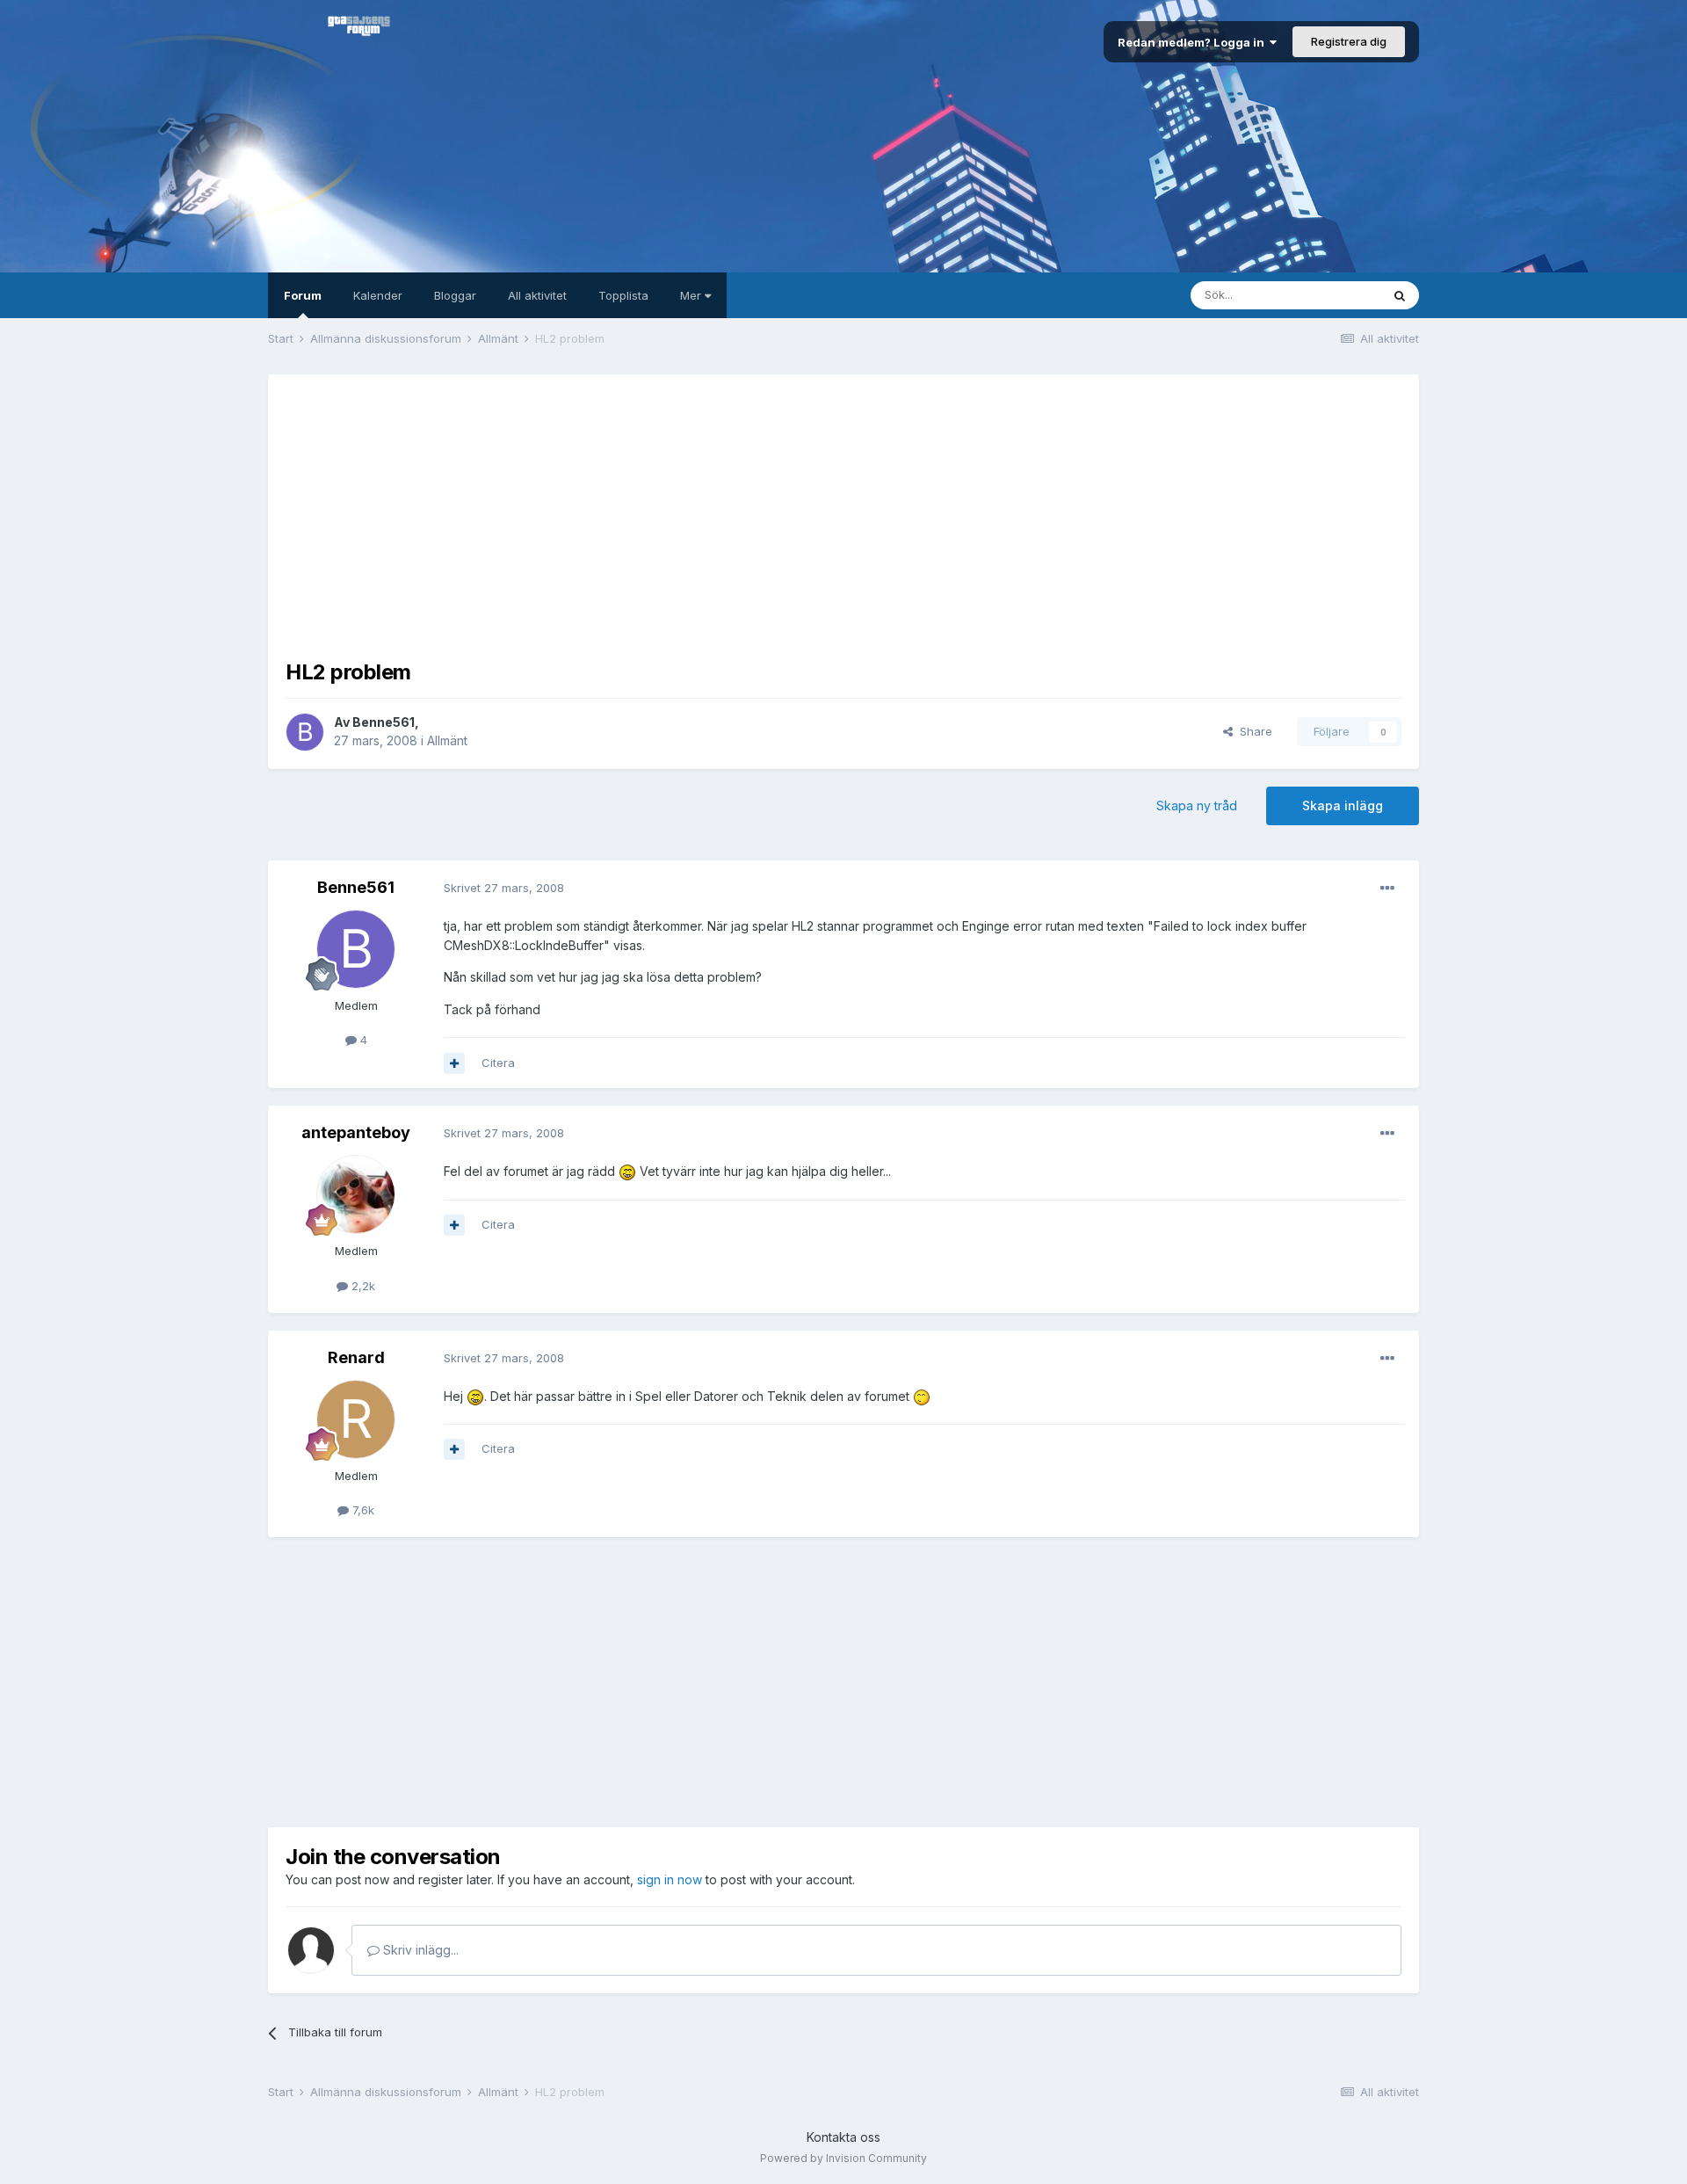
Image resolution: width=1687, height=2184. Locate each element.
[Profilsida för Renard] (356, 1419)
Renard (356, 1357)
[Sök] (1400, 295)
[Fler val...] (1387, 889)
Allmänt (447, 740)
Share (1253, 731)
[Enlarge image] (627, 1171)
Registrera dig (1349, 41)
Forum (303, 295)
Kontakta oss (843, 2137)
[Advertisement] (843, 515)
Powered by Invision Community (843, 2158)
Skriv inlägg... (419, 1950)
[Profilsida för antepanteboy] (356, 1194)
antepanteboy (356, 1132)
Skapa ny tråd (1197, 805)
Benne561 (384, 722)
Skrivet (504, 888)
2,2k (362, 1286)
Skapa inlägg (1343, 805)
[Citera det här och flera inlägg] (454, 1063)
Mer (692, 295)
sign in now (670, 1879)
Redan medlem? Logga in (1194, 42)
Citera (498, 1063)
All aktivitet (537, 295)
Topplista (623, 295)
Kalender (378, 295)
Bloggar (455, 295)
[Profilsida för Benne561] (305, 732)
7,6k (362, 1510)
